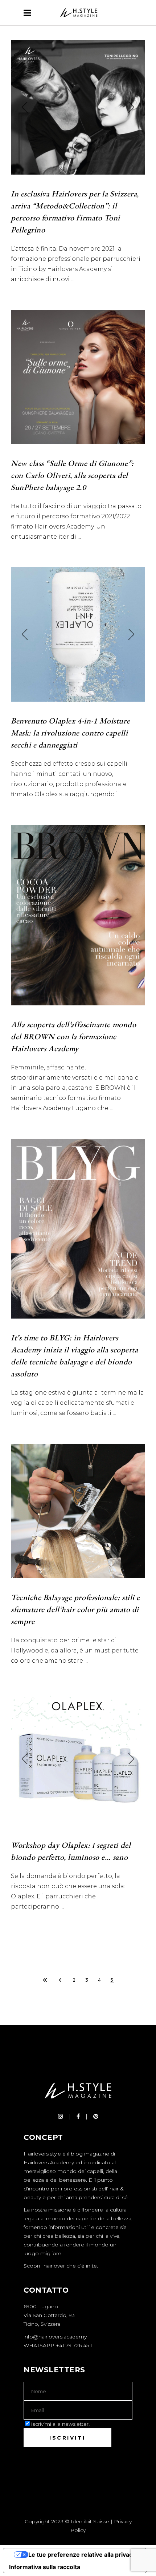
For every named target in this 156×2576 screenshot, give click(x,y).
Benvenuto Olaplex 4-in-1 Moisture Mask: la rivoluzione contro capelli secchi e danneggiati (70, 733)
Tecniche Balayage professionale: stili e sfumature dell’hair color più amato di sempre (75, 1609)
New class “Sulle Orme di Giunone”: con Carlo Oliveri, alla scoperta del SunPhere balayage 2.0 (72, 475)
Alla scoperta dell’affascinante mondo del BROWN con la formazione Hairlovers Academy (73, 1036)
